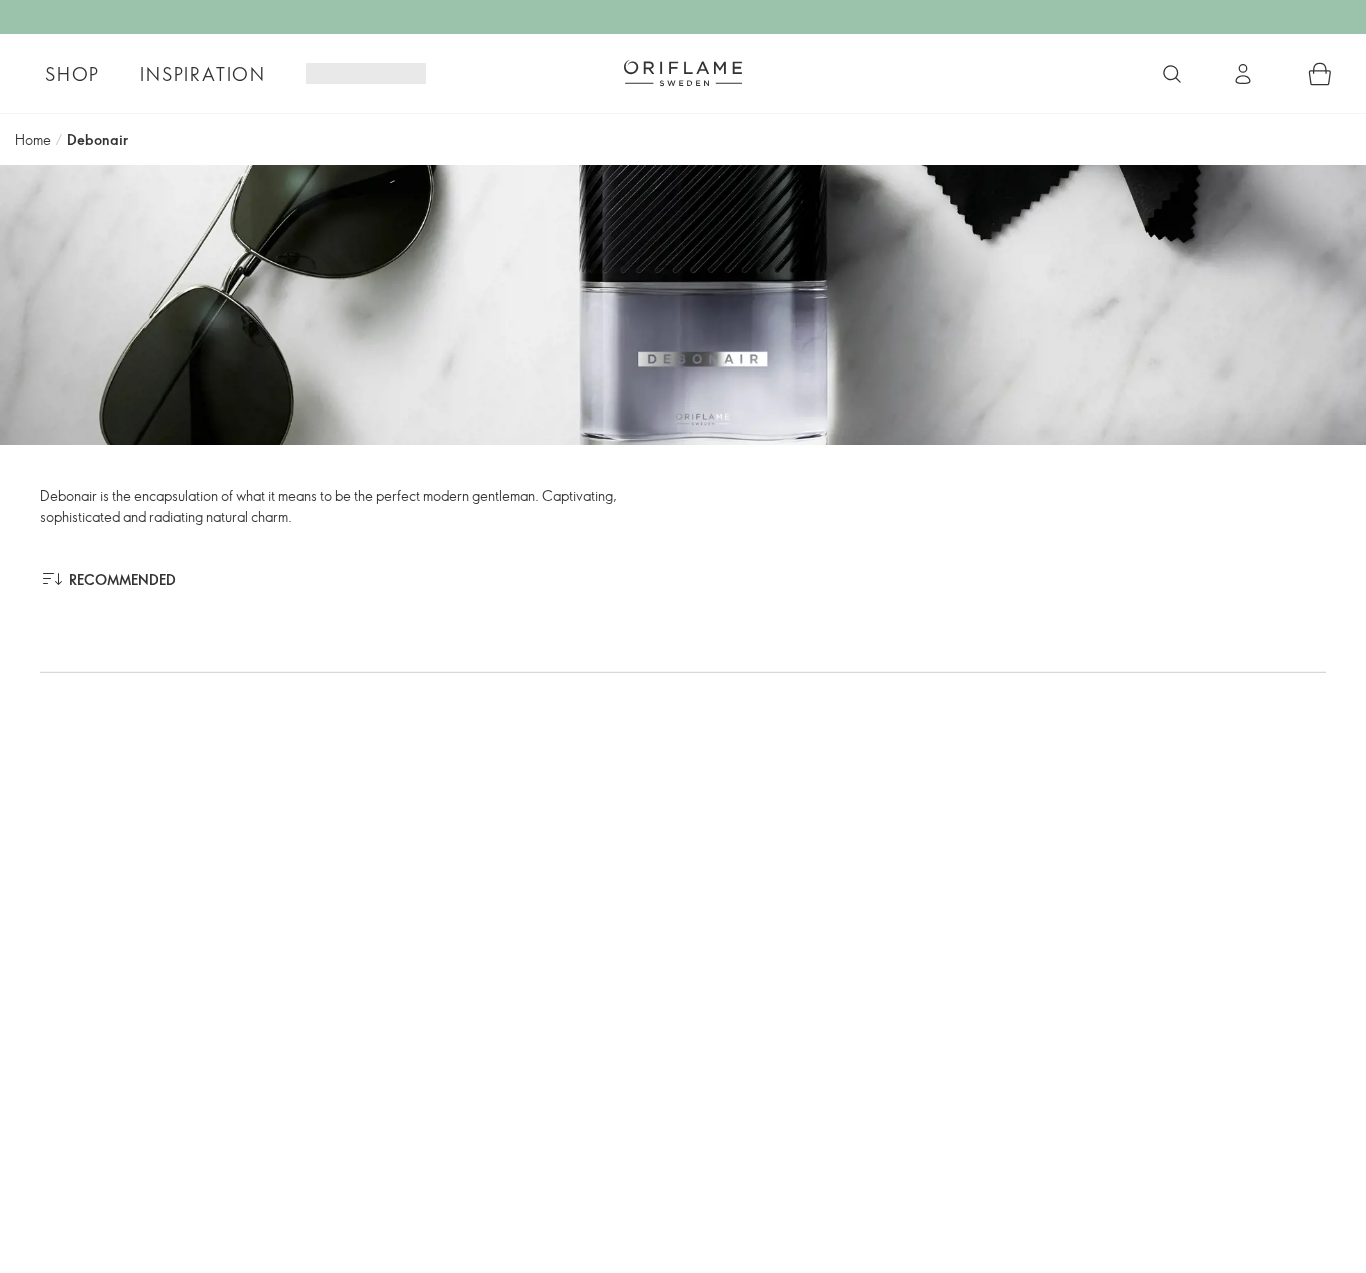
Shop (72, 74)
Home (33, 139)
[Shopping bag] (1320, 74)
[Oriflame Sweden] (683, 73)
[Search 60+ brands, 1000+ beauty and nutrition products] (1172, 74)
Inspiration (203, 74)
